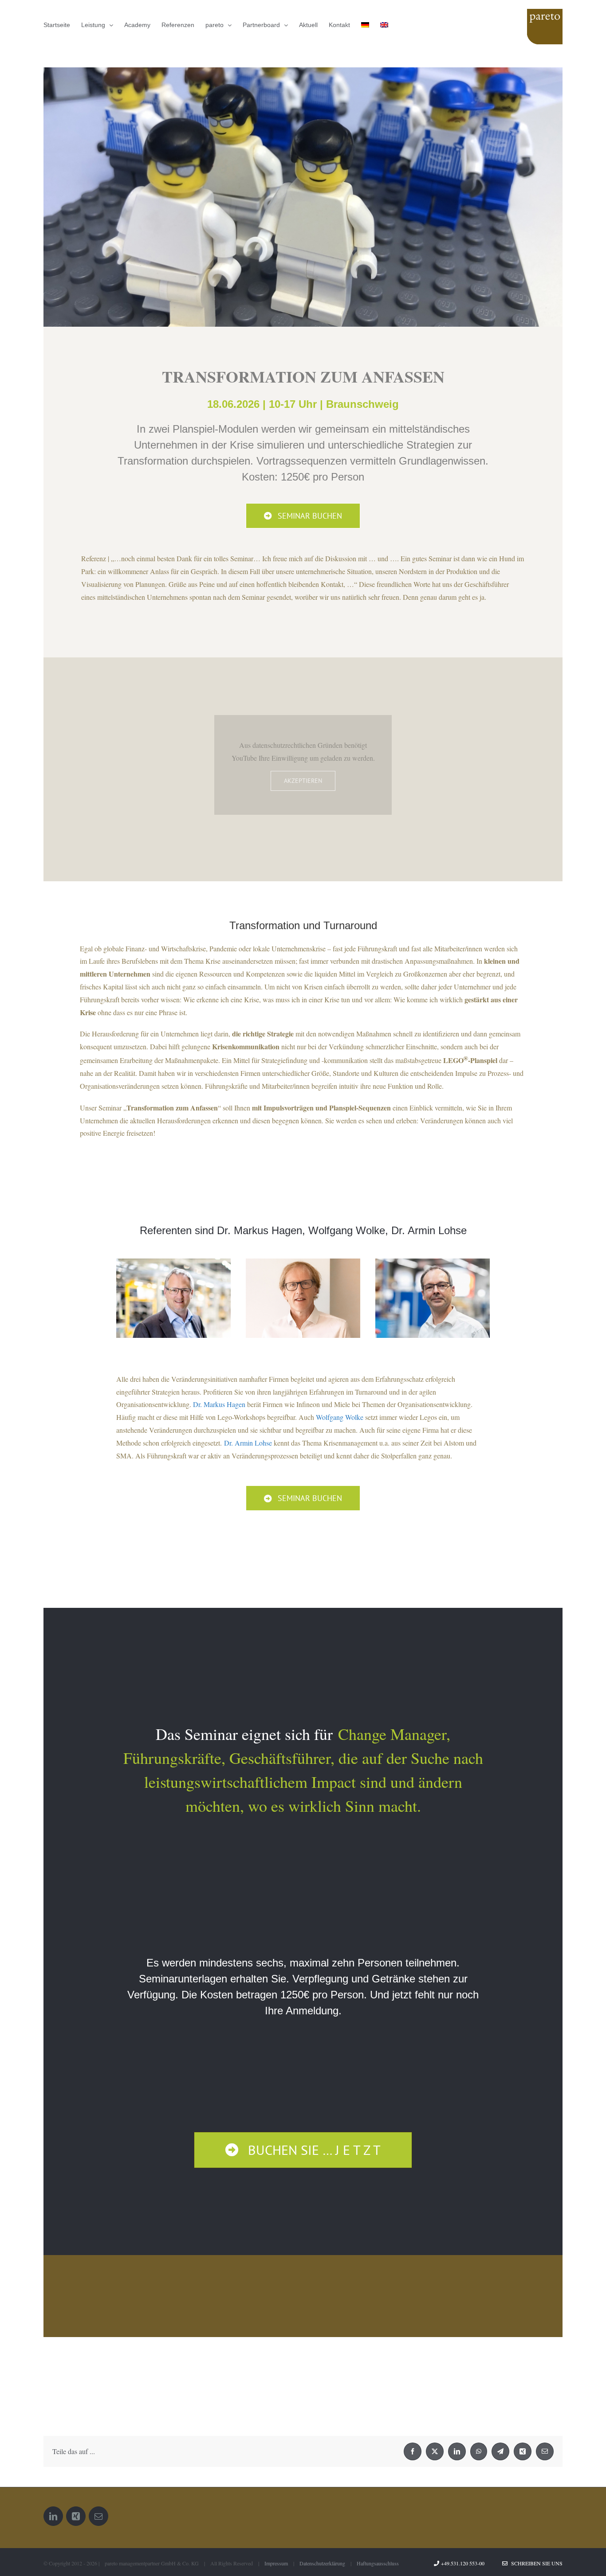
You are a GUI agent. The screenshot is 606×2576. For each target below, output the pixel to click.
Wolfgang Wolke (340, 1417)
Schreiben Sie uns (535, 2563)
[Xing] (76, 2516)
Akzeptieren (303, 781)
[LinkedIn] (53, 2516)
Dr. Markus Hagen (219, 1404)
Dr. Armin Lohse (248, 1443)
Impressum (276, 2563)
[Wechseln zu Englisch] (384, 25)
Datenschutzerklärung (322, 2563)
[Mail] (98, 2516)
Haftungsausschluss (378, 2563)
